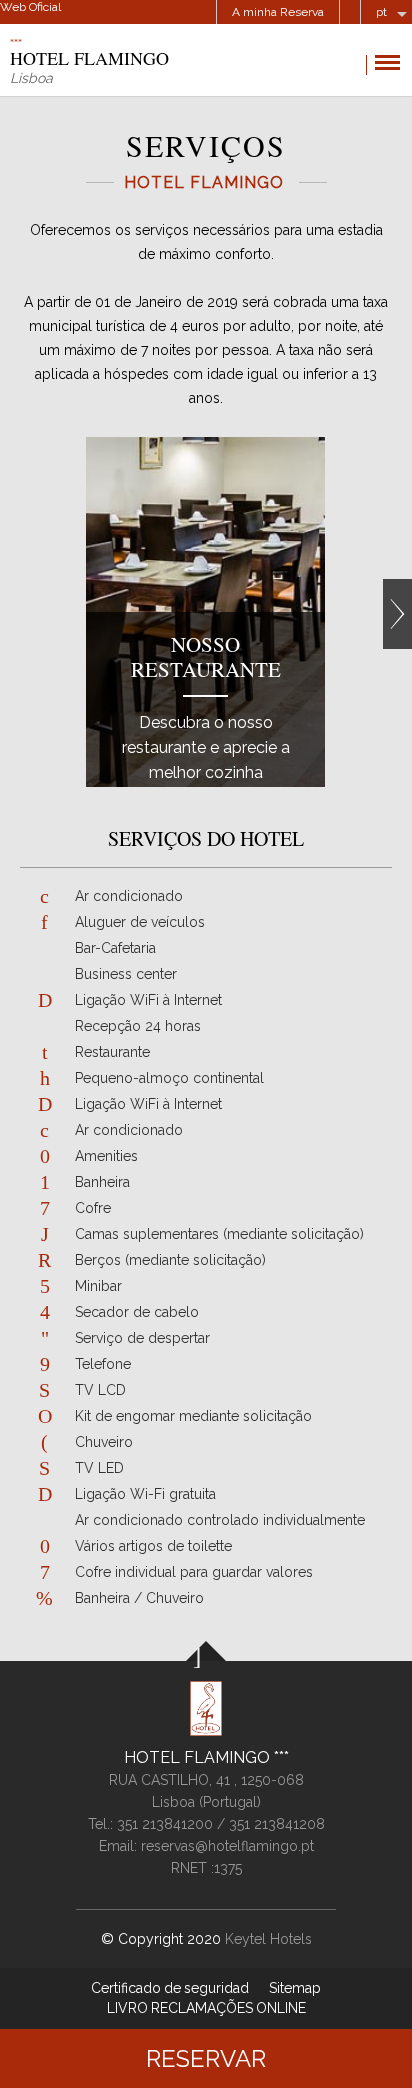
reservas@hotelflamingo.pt (227, 1846)
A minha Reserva (278, 12)
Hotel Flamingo (199, 1757)
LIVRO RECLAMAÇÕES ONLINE (206, 2008)
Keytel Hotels (268, 1939)
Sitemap (295, 1988)
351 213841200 (165, 1824)
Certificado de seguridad (170, 1988)
